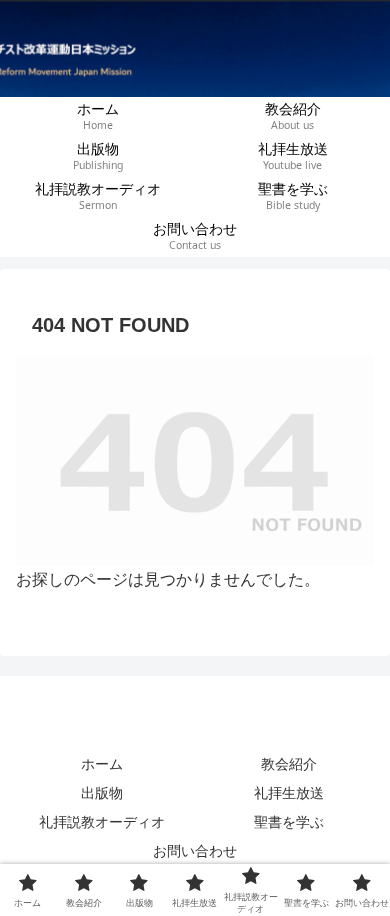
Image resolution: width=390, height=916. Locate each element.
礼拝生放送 (289, 793)
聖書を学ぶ (289, 822)
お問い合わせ (195, 851)
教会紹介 (289, 764)
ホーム (102, 764)
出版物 (102, 793)
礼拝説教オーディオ (102, 822)
